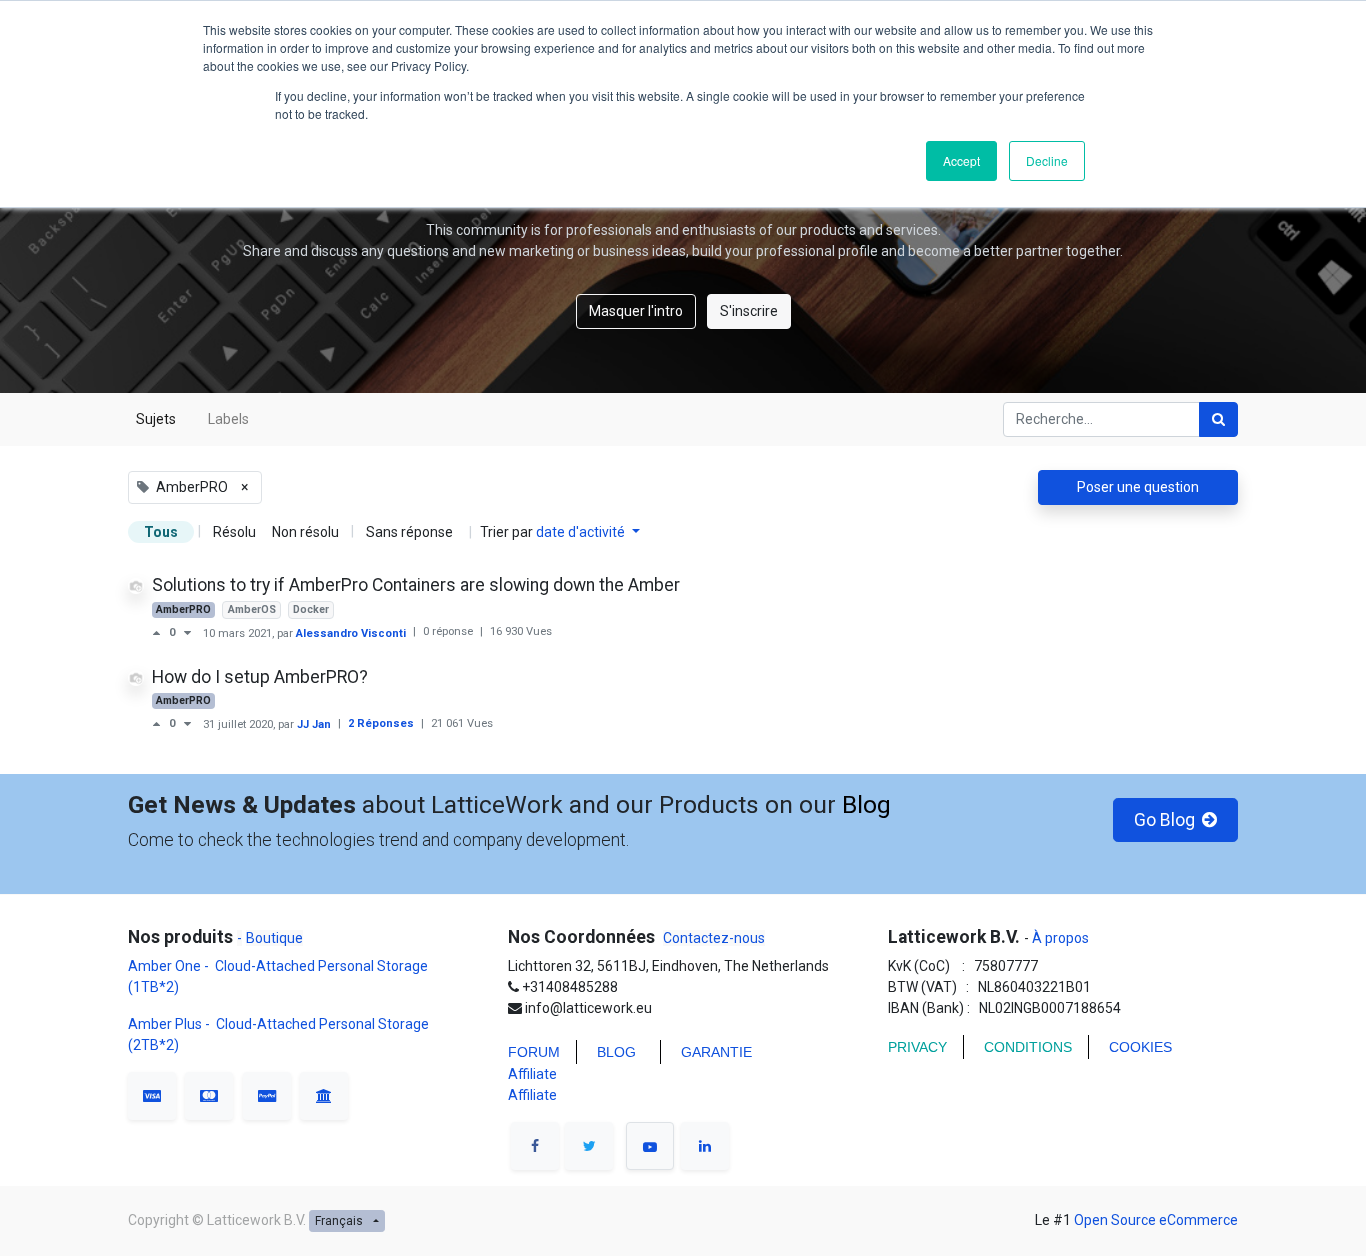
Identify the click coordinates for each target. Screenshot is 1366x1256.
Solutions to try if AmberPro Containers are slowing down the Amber (416, 585)
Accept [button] (961, 160)
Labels (228, 419)
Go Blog (1162, 820)
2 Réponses (382, 723)
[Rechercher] (1218, 419)
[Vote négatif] (187, 633)
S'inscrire (749, 311)
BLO (611, 1052)
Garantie (718, 1052)
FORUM (534, 1052)
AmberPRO (183, 609)
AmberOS (252, 609)
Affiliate (532, 1074)
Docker (311, 609)
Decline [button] (1047, 160)
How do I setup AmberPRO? (260, 677)
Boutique (274, 938)
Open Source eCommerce (1156, 1220)
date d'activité (582, 532)
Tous (161, 532)
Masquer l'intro (636, 311)
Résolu (234, 532)
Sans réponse (409, 532)
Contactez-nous (714, 938)
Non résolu (305, 532)
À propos (1059, 938)
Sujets (156, 419)
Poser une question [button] (1138, 487)
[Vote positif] (160, 633)
